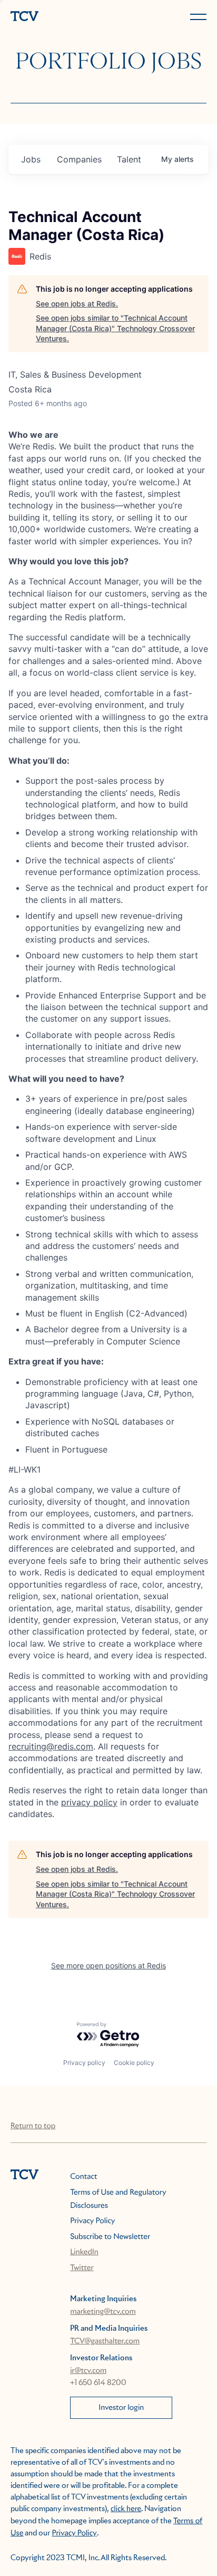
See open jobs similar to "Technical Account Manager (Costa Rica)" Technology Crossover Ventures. (115, 328)
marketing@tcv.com (103, 2312)
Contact (83, 2177)
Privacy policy (84, 2063)
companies (79, 159)
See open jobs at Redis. (77, 304)
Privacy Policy (92, 2221)
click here (126, 2509)
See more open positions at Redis (108, 1965)
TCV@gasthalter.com (105, 2341)
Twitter (82, 2268)
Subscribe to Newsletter (110, 2237)
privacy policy (89, 1802)
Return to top (33, 2126)
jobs (31, 159)
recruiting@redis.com (51, 1746)
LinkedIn (84, 2252)
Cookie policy (134, 2063)
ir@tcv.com (88, 2371)
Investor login (121, 2408)
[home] (57, 17)
